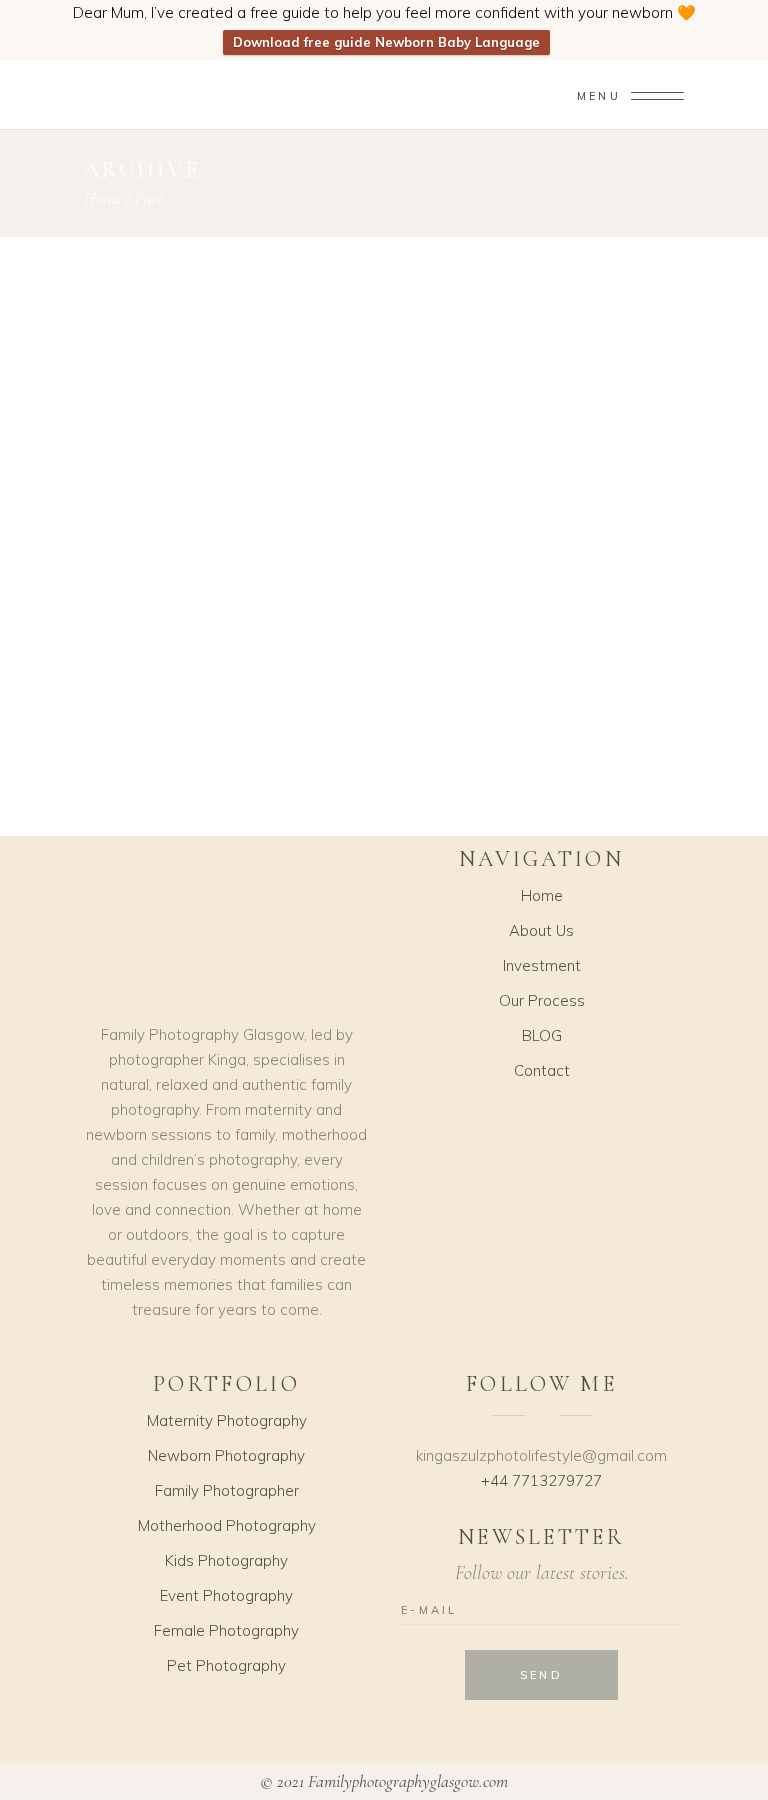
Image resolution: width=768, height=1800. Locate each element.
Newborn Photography (226, 1455)
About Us (541, 930)
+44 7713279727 (541, 1480)
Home (102, 198)
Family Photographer (227, 1490)
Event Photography (226, 1595)
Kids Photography (226, 1560)
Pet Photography (226, 1665)
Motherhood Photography (227, 1525)
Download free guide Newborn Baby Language (386, 42)
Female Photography (226, 1630)
